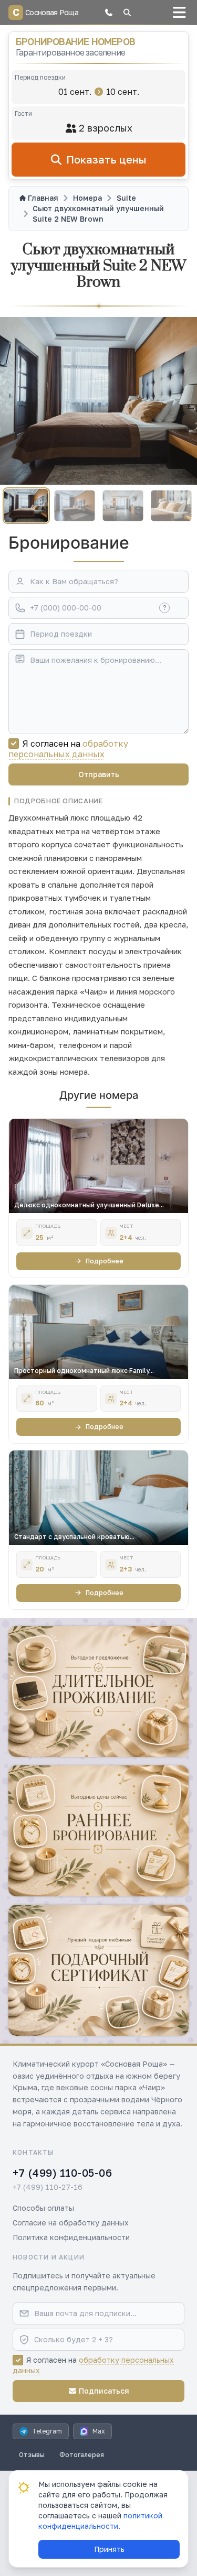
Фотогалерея (82, 2455)
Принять (109, 2549)
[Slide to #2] (74, 505)
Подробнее (105, 1261)
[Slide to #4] (171, 505)
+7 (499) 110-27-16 (48, 2187)
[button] (109, 13)
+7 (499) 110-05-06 (62, 2173)
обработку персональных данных (68, 749)
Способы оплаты (43, 2208)
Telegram (47, 2431)
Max (99, 2431)
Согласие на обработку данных (71, 2223)
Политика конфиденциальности (71, 2237)
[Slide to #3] (123, 505)
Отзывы (32, 2455)
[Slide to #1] (26, 506)
